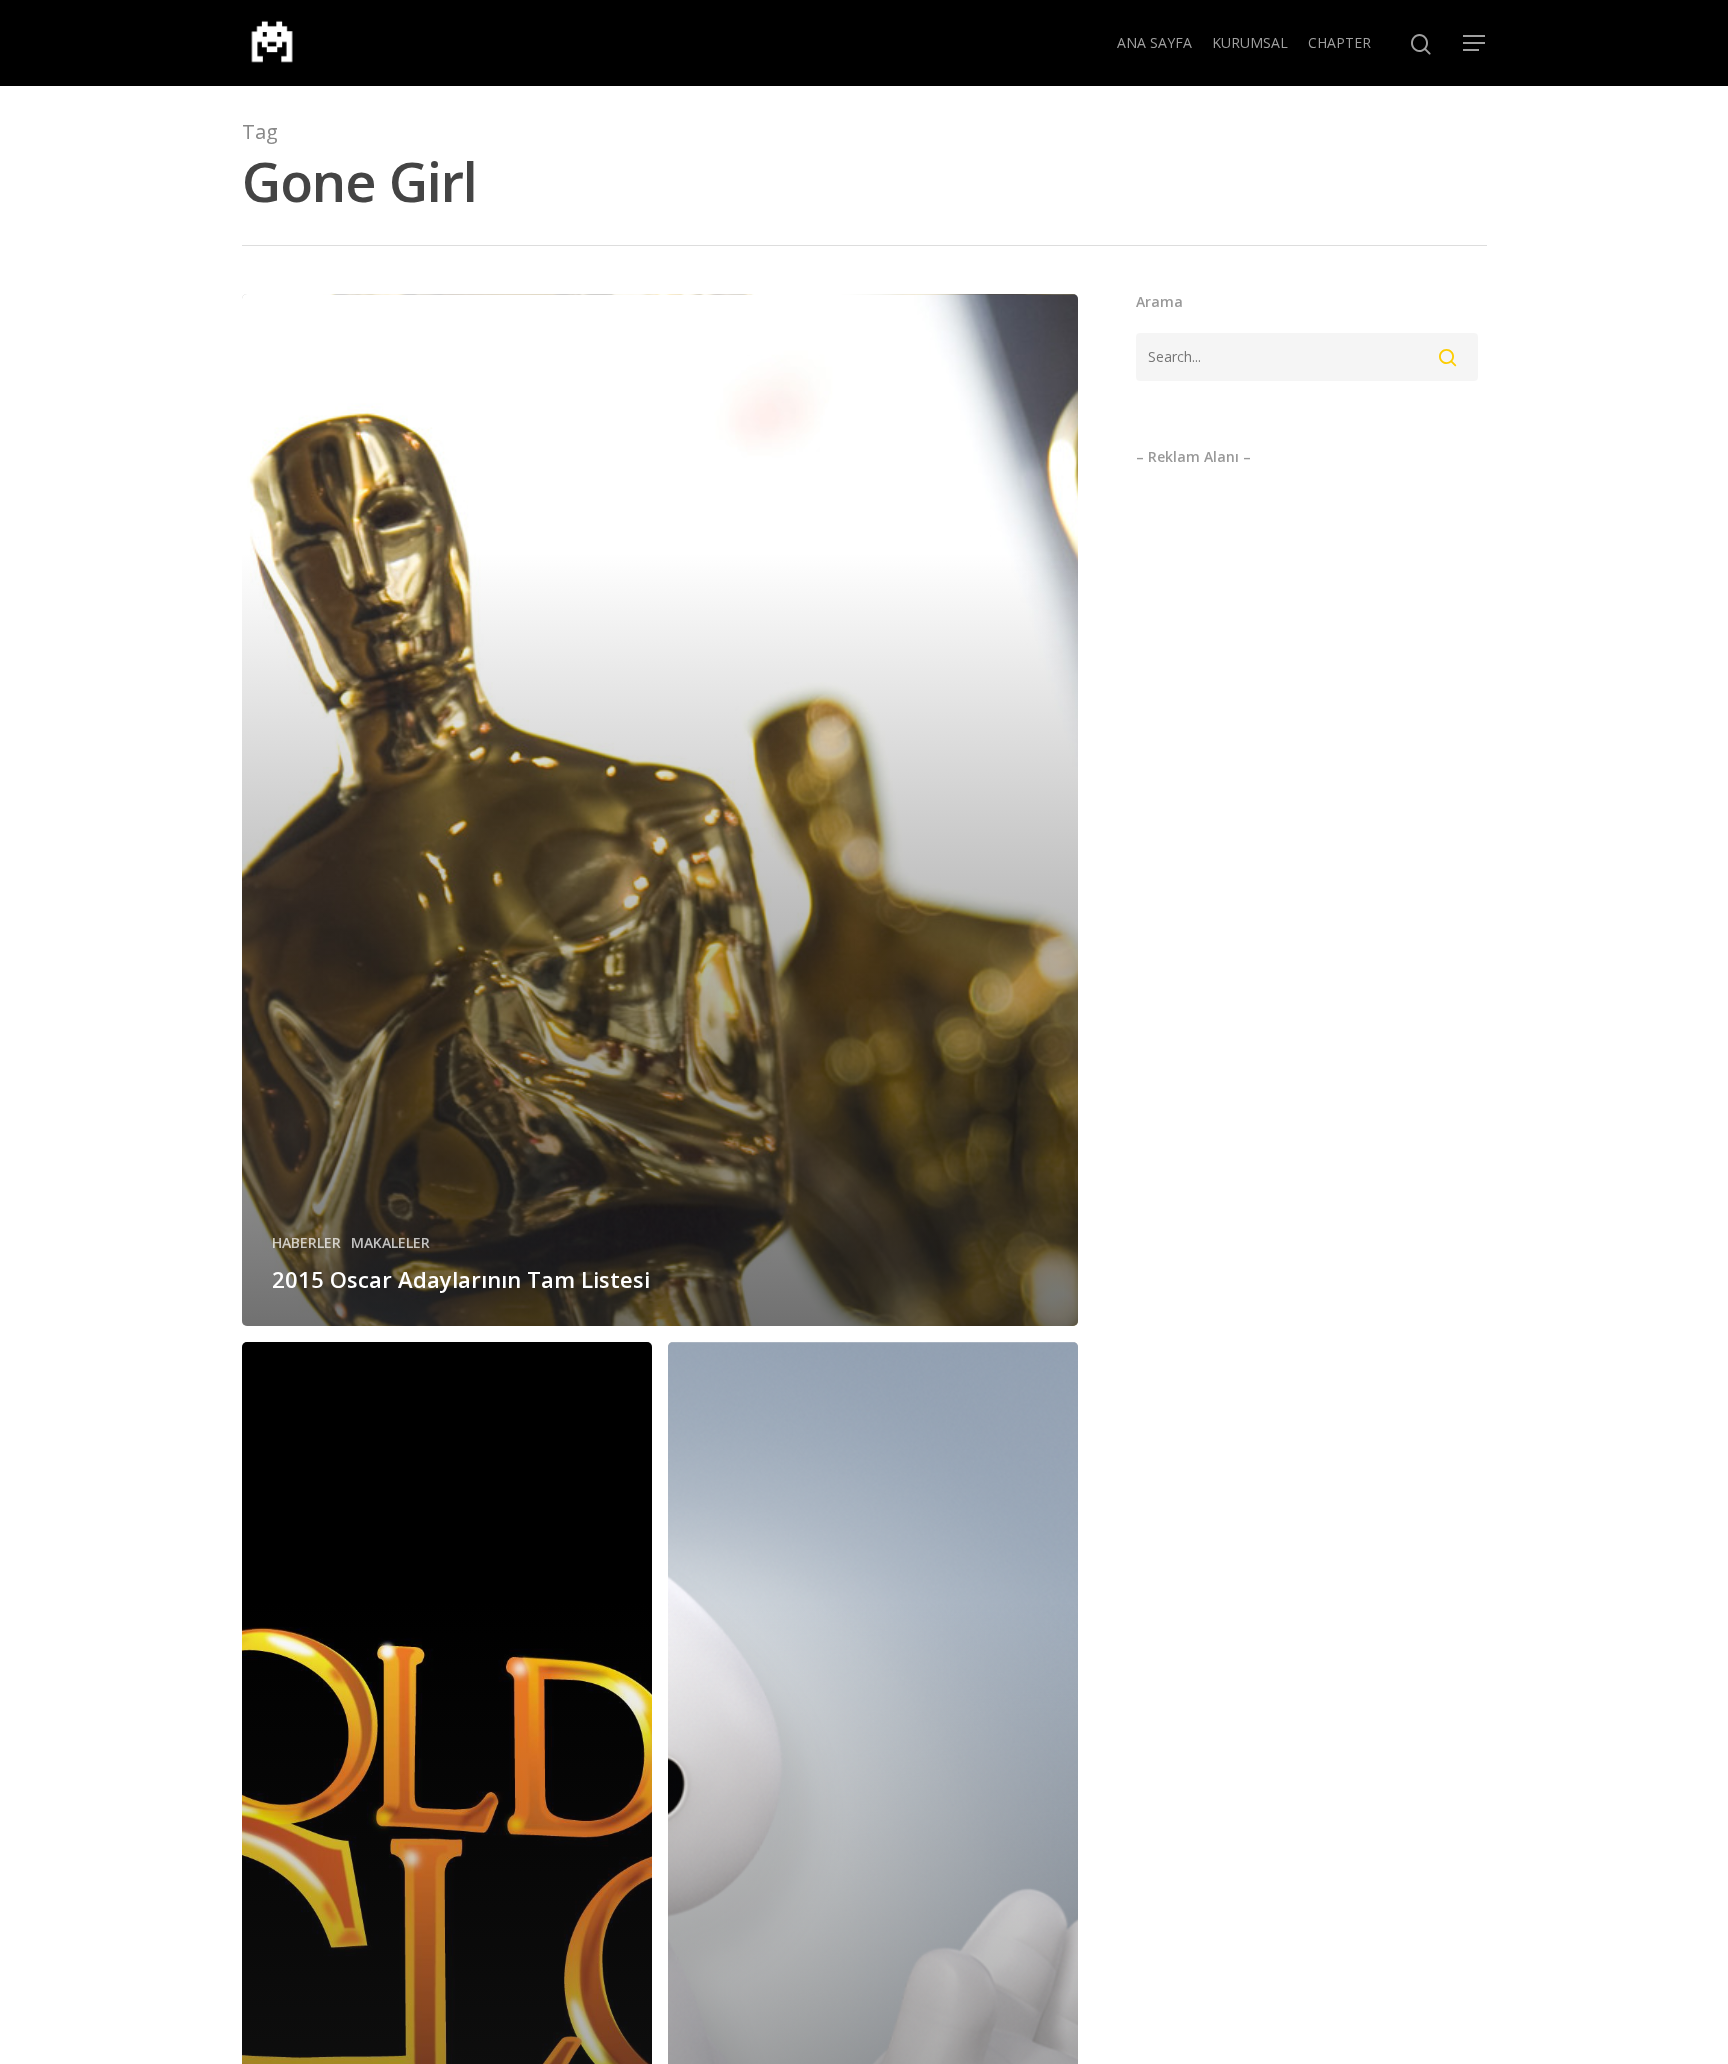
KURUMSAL (1250, 42)
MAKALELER (390, 1242)
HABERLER (306, 1242)
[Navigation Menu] (1475, 43)
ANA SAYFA (1154, 42)
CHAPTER (1339, 42)
